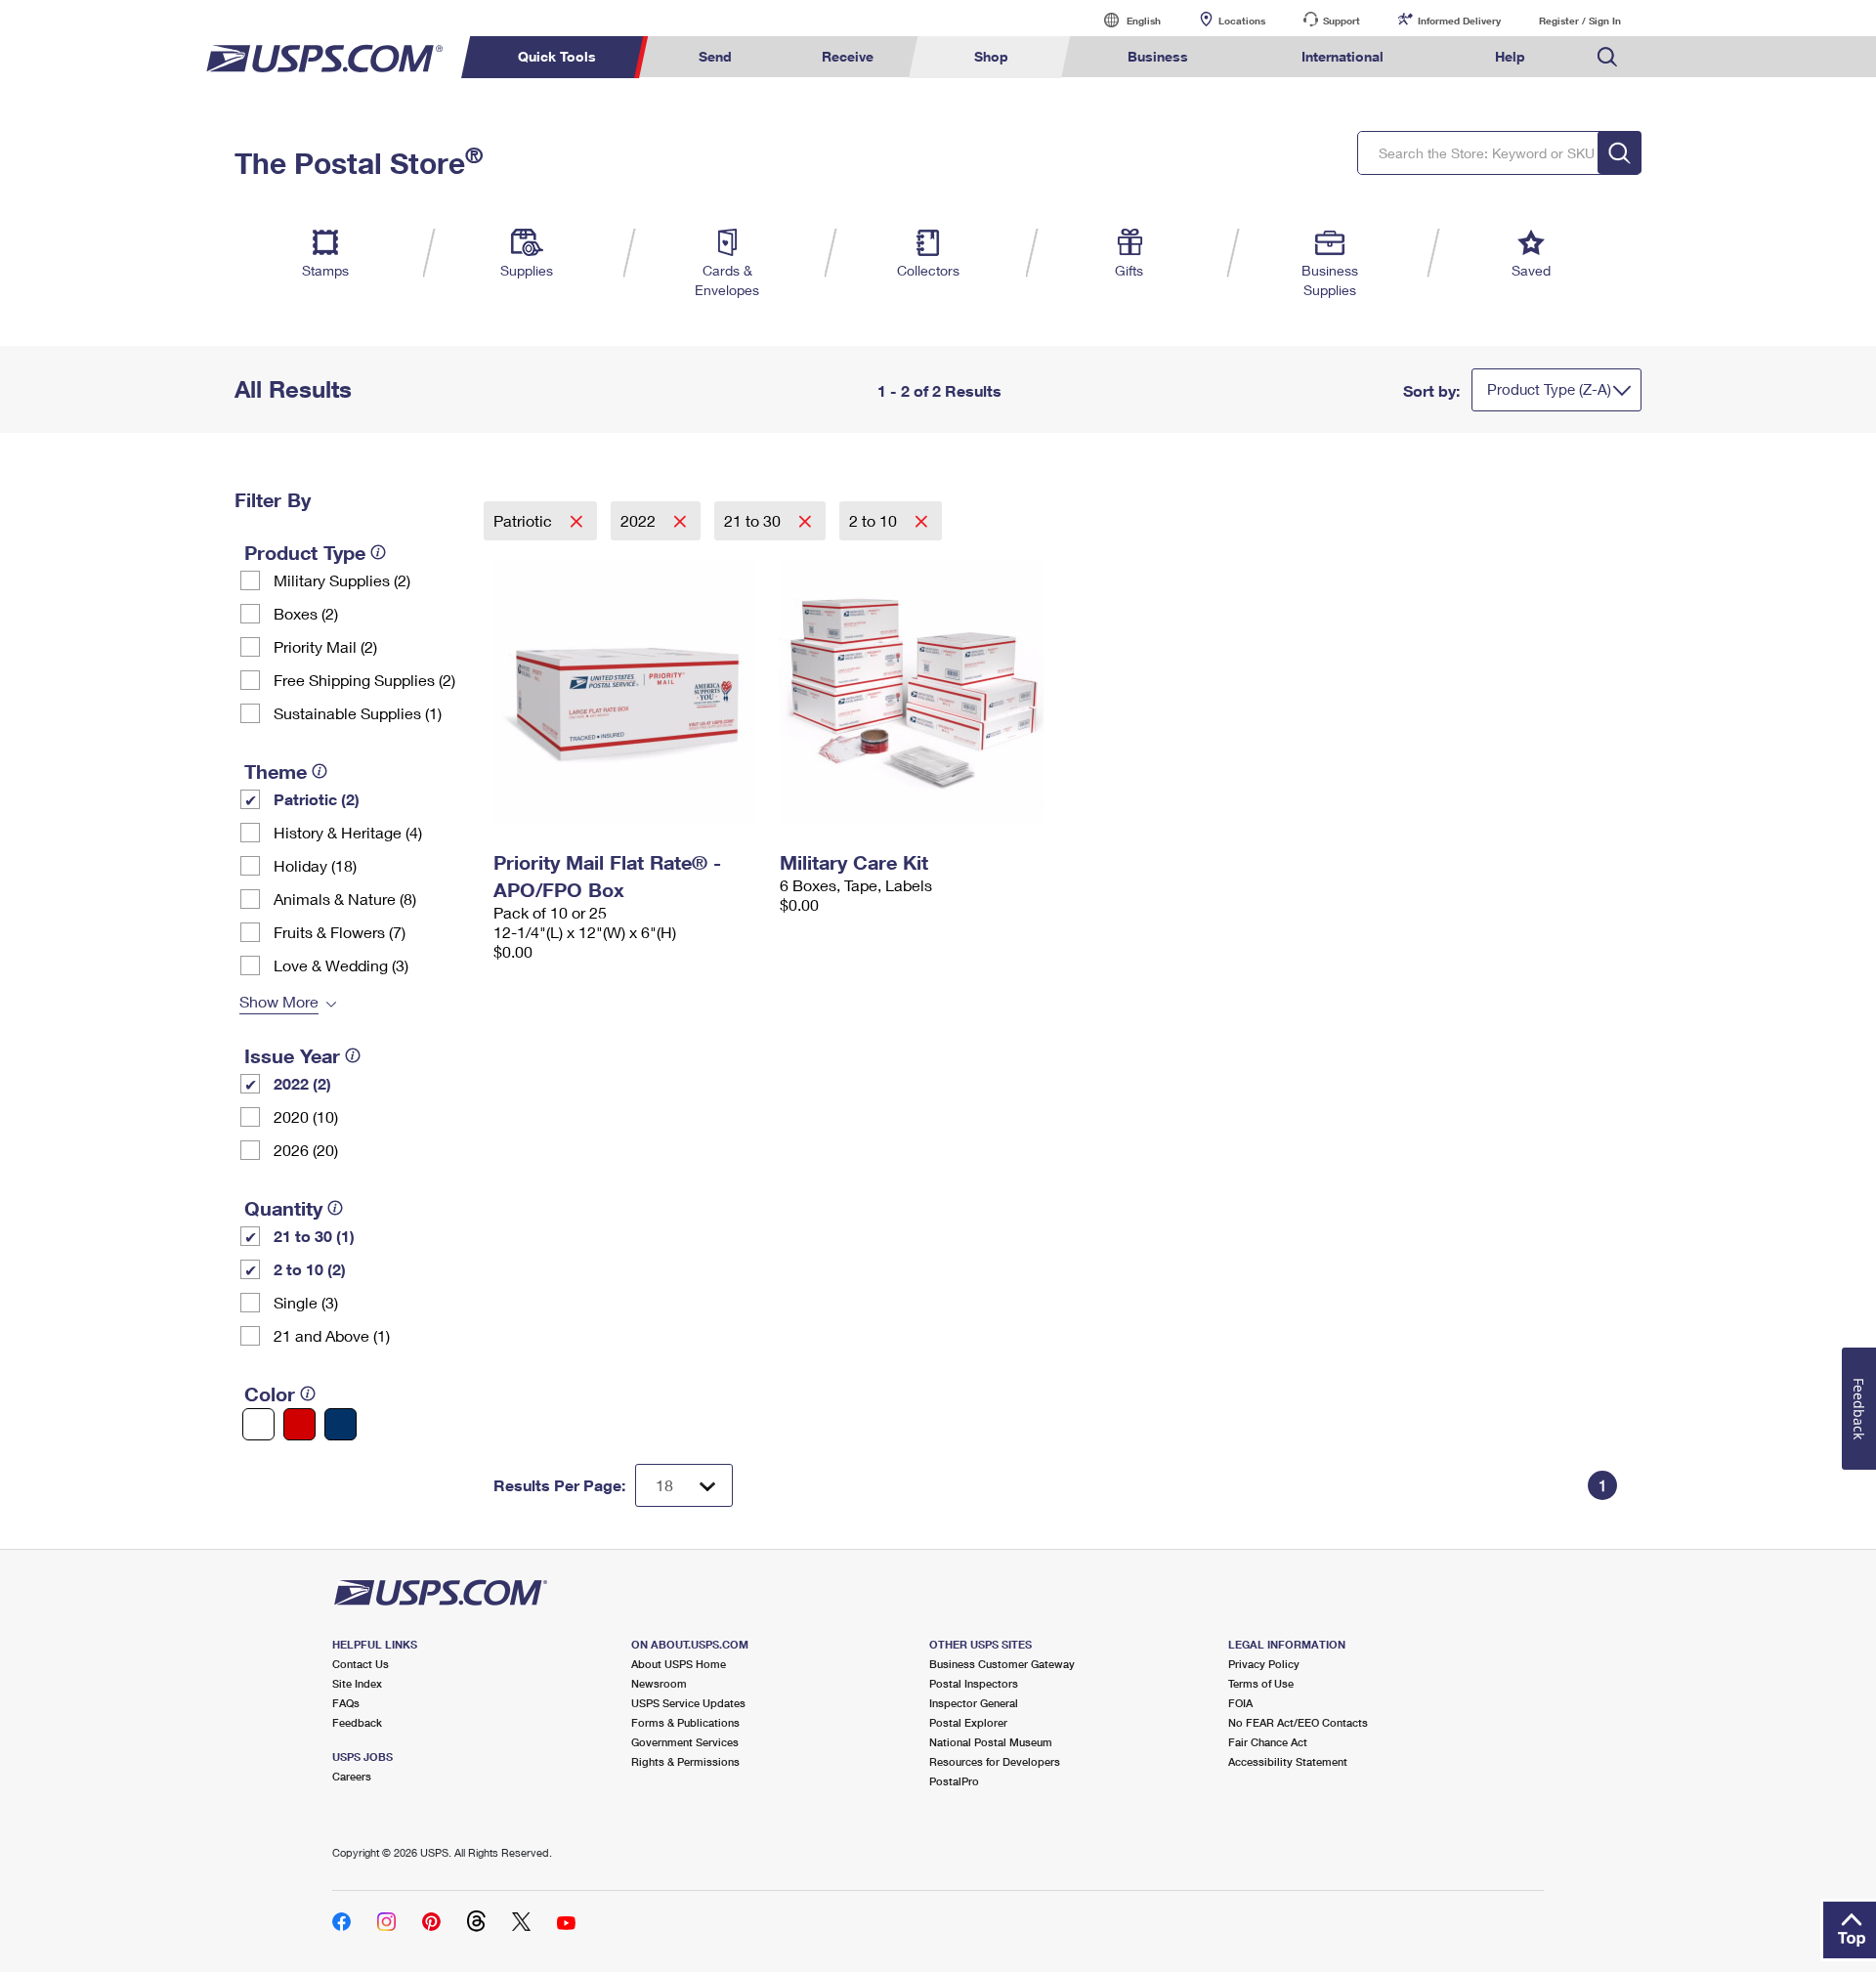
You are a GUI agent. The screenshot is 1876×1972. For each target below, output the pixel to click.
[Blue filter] (341, 1424)
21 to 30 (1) (314, 1236)
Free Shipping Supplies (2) (364, 680)
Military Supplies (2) (342, 580)
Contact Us (361, 1664)
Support (1342, 21)
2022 (640, 520)
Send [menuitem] (715, 56)
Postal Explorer (968, 1722)
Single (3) (306, 1302)
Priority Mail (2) (325, 646)
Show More (279, 1001)
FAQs (346, 1703)
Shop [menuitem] (991, 56)
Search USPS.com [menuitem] (1607, 57)
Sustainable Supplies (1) (358, 713)
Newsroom (659, 1683)
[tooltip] (378, 552)
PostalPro (954, 1781)
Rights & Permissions (685, 1761)
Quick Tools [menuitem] (557, 56)
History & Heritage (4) (348, 832)
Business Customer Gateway (1002, 1664)
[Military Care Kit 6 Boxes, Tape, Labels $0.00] (913, 692)
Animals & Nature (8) (345, 899)
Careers (352, 1776)
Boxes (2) (306, 613)
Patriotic (525, 520)
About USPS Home (679, 1664)
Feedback (357, 1722)
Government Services (685, 1742)
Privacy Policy (1264, 1664)
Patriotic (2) (317, 799)
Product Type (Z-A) (1549, 389)
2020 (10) (306, 1116)
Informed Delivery (1459, 21)
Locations (1242, 21)
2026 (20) (306, 1150)
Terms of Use (1261, 1683)
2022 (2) (302, 1083)
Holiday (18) (315, 865)
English (1124, 20)
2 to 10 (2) (310, 1269)
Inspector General (974, 1703)
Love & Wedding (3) (341, 965)
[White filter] (258, 1424)
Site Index (357, 1683)
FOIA (1240, 1703)
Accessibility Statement (1288, 1761)
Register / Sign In (1580, 21)
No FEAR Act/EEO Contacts (1298, 1722)
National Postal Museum (991, 1742)
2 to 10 (875, 520)
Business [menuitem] (1158, 56)
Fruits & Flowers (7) (340, 932)
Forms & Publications (685, 1722)
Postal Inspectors (974, 1683)
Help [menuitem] (1510, 56)
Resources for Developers (995, 1761)
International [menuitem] (1343, 56)
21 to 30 (754, 520)
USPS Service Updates (688, 1703)
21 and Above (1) (332, 1335)
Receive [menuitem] (848, 56)
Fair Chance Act (1268, 1742)
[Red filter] (299, 1424)
